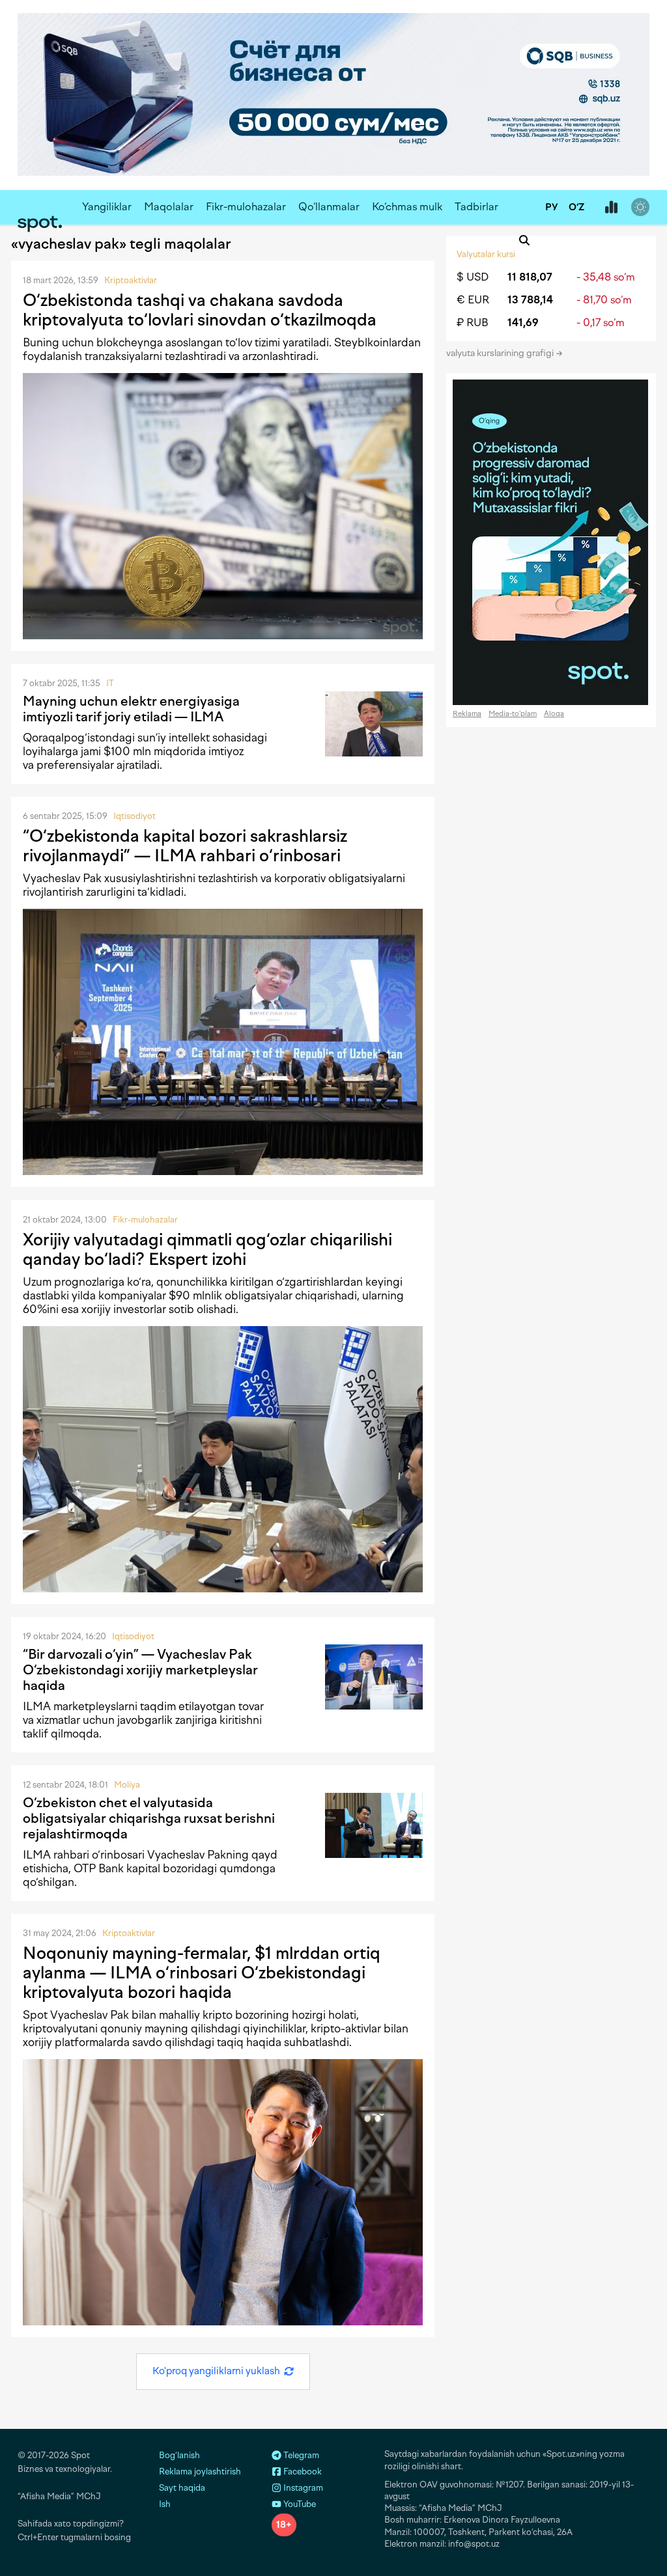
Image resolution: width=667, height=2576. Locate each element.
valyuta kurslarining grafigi (501, 353)
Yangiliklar (107, 207)
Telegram (300, 2455)
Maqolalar (169, 207)
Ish (165, 2504)
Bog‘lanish (179, 2455)
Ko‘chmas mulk (407, 207)
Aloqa (554, 714)
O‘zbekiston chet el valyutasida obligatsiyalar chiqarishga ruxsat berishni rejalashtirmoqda (149, 1818)
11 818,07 (530, 277)
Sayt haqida (182, 2488)
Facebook (302, 2472)
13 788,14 (530, 300)
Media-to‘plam (513, 714)
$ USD (473, 277)
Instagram (302, 2488)
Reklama (467, 714)
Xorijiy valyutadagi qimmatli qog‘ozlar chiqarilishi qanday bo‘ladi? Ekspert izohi (207, 1249)
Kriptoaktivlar (131, 280)
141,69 (523, 323)
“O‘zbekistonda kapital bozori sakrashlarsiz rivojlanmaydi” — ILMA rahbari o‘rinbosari (185, 846)
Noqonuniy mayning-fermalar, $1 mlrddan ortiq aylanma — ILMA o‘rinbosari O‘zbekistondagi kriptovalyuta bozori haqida (202, 1973)
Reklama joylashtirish (200, 2472)
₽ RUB (473, 323)
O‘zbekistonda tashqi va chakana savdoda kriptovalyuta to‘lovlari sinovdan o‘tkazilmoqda (200, 310)
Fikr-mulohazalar (246, 207)
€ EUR (473, 300)
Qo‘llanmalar (329, 207)
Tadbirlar (476, 207)
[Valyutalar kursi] (611, 208)
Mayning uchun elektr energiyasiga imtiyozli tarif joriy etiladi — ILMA (131, 709)
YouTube (299, 2504)
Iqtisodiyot (135, 816)
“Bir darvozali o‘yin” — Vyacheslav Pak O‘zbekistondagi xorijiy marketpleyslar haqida (140, 1670)
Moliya (127, 1785)
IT (110, 683)
